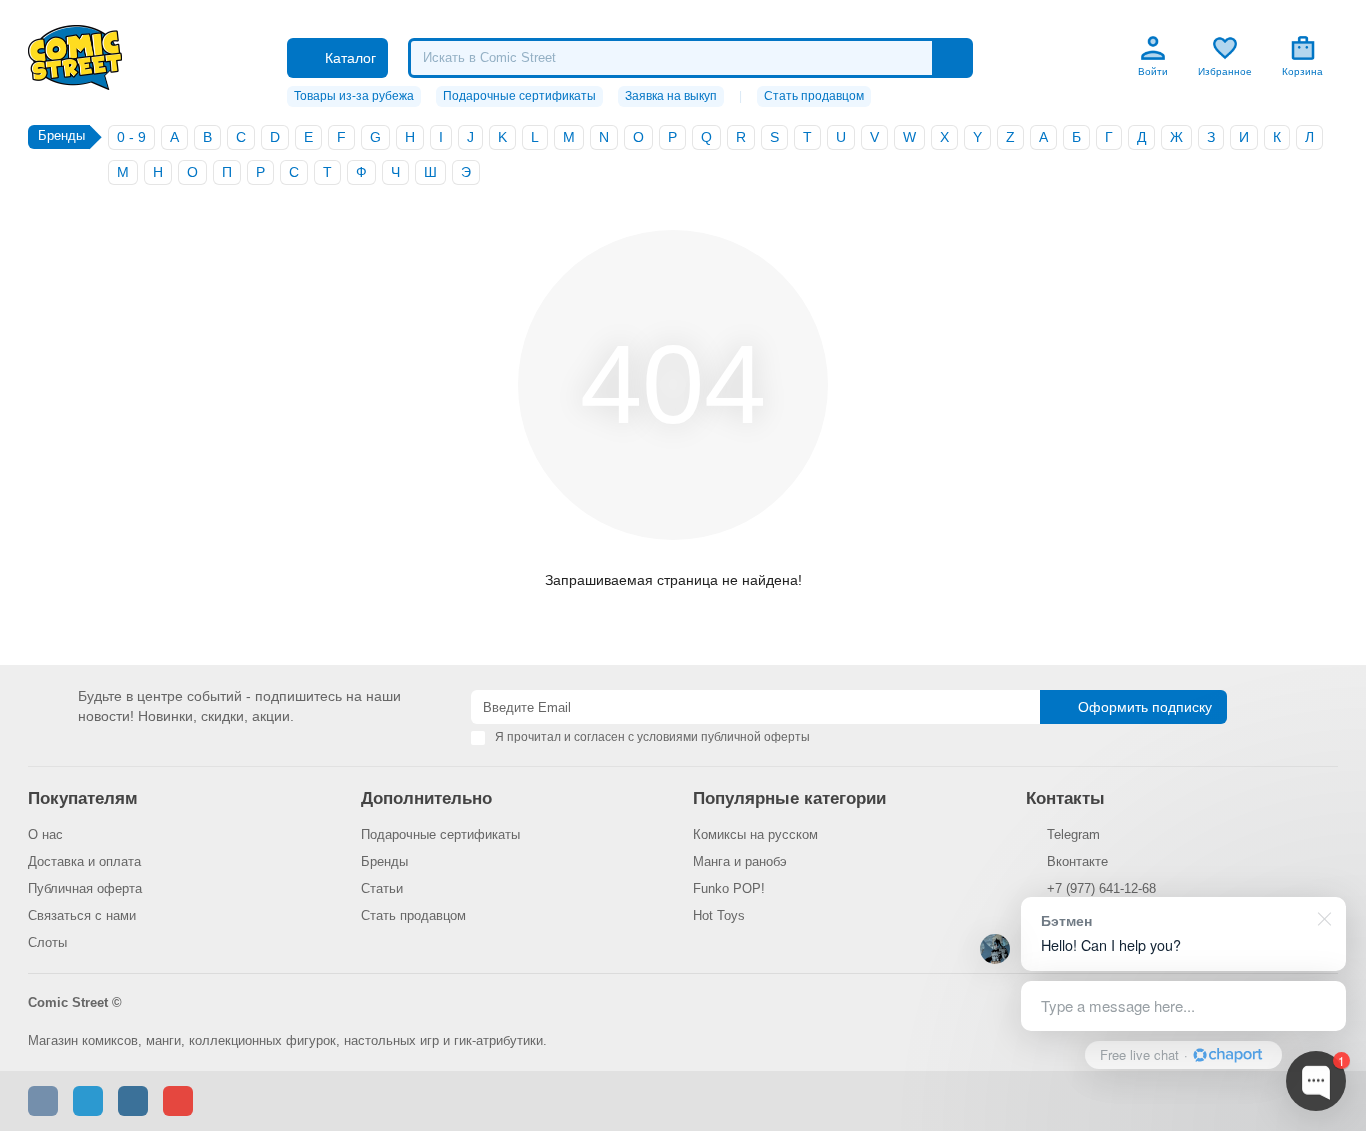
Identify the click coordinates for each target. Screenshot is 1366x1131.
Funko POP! (729, 888)
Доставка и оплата (84, 861)
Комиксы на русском (755, 834)
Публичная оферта (85, 888)
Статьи (382, 888)
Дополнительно (426, 798)
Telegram (1073, 834)
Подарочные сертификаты (519, 96)
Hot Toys (719, 915)
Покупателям (83, 798)
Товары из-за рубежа (354, 96)
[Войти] (1153, 48)
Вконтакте (1077, 861)
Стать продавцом (814, 96)
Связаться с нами (82, 915)
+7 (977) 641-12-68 (1101, 888)
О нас (45, 834)
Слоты (47, 942)
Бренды (384, 861)
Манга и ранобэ (740, 861)
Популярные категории (789, 798)
